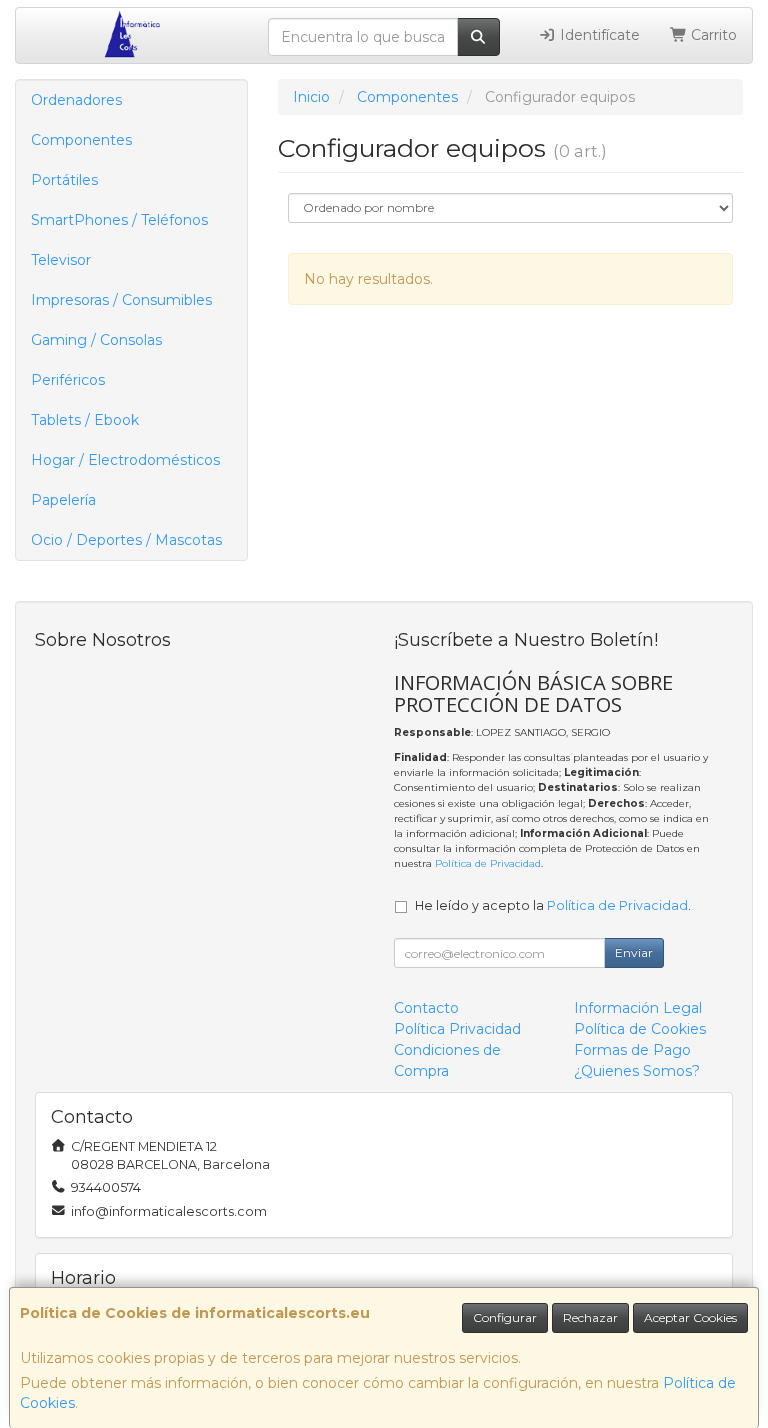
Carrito (712, 35)
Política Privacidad (457, 1029)
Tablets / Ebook (85, 420)
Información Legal (638, 1008)
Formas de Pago (632, 1050)
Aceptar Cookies (690, 1317)
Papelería (63, 500)
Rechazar (590, 1317)
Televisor (61, 260)
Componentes (81, 140)
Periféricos (68, 380)
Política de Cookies (640, 1029)
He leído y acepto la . (553, 905)
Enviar (634, 952)
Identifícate (598, 35)
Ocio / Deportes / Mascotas (126, 540)
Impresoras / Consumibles (121, 300)
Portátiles (64, 180)
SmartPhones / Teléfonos (119, 220)
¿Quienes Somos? (637, 1071)
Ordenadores (76, 100)
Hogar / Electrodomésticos (125, 460)
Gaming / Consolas (96, 340)
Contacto (426, 1008)
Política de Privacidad (488, 863)
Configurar (505, 1317)
